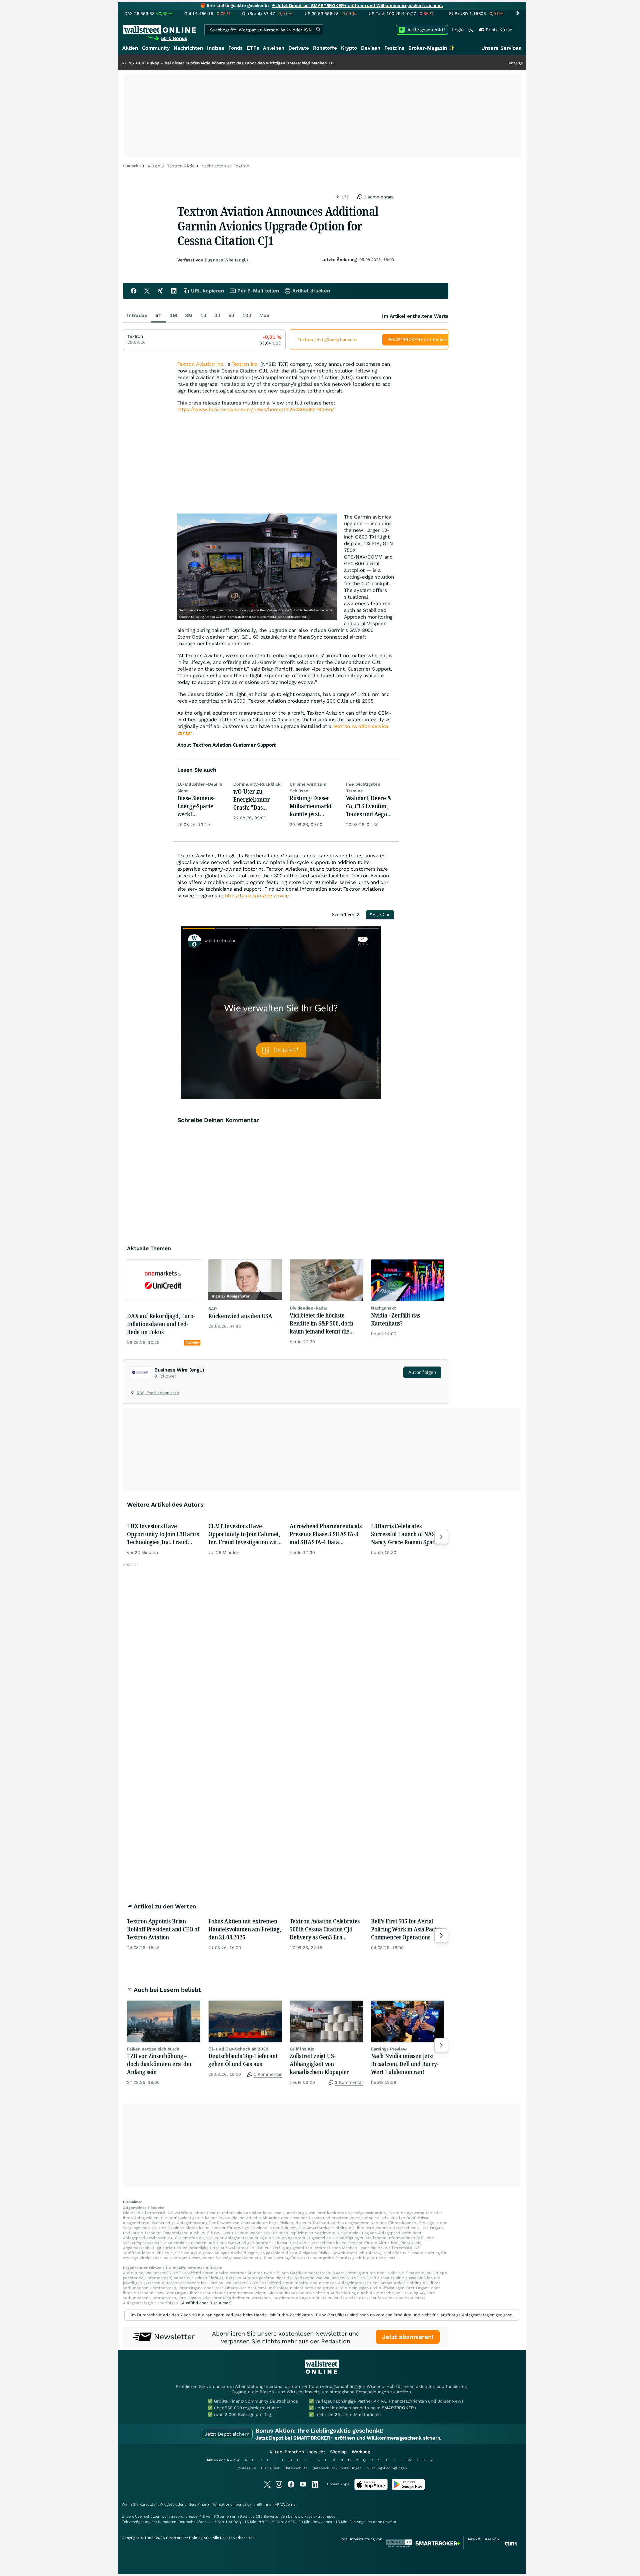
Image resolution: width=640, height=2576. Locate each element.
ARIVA (280, 2504)
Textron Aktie (181, 166)
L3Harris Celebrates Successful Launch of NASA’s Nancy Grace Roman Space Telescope (406, 1534)
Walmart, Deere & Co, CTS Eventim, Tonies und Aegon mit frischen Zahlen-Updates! (369, 806)
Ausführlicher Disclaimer (206, 2303)
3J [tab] (217, 315)
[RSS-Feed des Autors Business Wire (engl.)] (133, 1394)
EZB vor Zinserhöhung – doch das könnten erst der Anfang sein (160, 2064)
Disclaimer (270, 2468)
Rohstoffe (325, 48)
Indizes (216, 48)
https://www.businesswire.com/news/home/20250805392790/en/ (256, 409)
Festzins (394, 48)
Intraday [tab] (137, 315)
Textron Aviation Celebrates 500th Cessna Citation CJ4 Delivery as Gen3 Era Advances (325, 1929)
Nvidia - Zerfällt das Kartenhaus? (395, 1319)
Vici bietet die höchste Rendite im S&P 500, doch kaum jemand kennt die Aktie (321, 1323)
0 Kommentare (378, 197)
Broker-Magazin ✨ (432, 48)
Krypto (349, 48)
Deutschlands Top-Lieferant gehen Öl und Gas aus (243, 2060)
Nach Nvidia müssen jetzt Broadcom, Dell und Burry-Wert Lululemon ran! (405, 2064)
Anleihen (274, 48)
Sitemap (338, 2452)
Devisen (371, 48)
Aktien (130, 48)
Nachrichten (188, 48)
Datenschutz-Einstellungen (337, 2468)
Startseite (132, 166)
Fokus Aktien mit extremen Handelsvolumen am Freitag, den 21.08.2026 (244, 1929)
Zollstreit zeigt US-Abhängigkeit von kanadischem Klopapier (319, 2064)
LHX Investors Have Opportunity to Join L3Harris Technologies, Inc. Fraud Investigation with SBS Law (163, 1534)
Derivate (299, 48)
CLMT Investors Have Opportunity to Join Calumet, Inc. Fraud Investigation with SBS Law (244, 1534)
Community (156, 48)
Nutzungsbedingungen (387, 2468)
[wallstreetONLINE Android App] (408, 2488)
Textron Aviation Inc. (201, 364)
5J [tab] (231, 315)
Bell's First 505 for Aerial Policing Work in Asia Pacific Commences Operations (407, 1929)
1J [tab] (203, 315)
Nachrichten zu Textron (225, 166)
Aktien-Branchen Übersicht (297, 2452)
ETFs (253, 48)
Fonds (235, 48)
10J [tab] (247, 315)
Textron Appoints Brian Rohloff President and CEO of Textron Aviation (163, 1929)
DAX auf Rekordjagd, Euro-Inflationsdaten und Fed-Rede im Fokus (161, 1324)
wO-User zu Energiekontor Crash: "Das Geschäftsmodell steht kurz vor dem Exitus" (257, 799)
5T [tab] (158, 315)
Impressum (246, 2468)
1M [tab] (173, 315)
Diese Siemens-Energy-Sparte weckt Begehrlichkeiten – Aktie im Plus (201, 806)
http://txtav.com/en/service (257, 896)
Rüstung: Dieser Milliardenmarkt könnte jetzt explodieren (311, 806)
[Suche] (318, 30)
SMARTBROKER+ (399, 2408)
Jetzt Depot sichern (227, 2434)
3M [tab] (189, 315)
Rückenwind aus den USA (240, 1316)
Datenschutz (296, 2468)
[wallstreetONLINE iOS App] (371, 2488)
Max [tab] (264, 315)
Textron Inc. (245, 364)
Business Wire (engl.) (226, 260)
